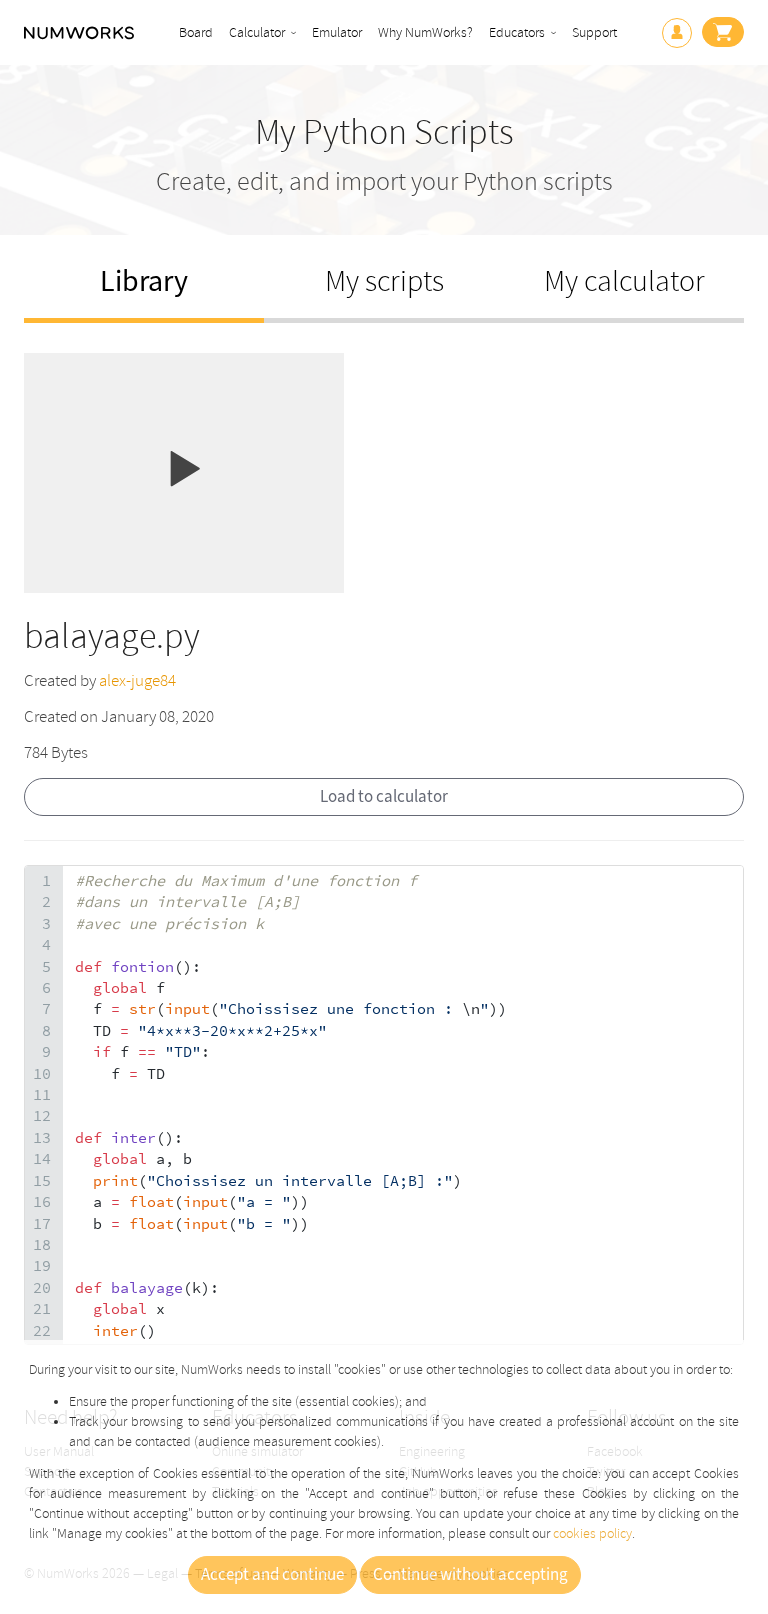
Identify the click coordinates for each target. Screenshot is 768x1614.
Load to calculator (384, 797)
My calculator (624, 281)
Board (196, 32)
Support (594, 32)
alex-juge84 (137, 680)
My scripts (384, 281)
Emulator (337, 32)
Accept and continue (272, 1575)
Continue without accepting (470, 1575)
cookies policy (592, 1533)
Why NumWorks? (425, 32)
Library (144, 281)
